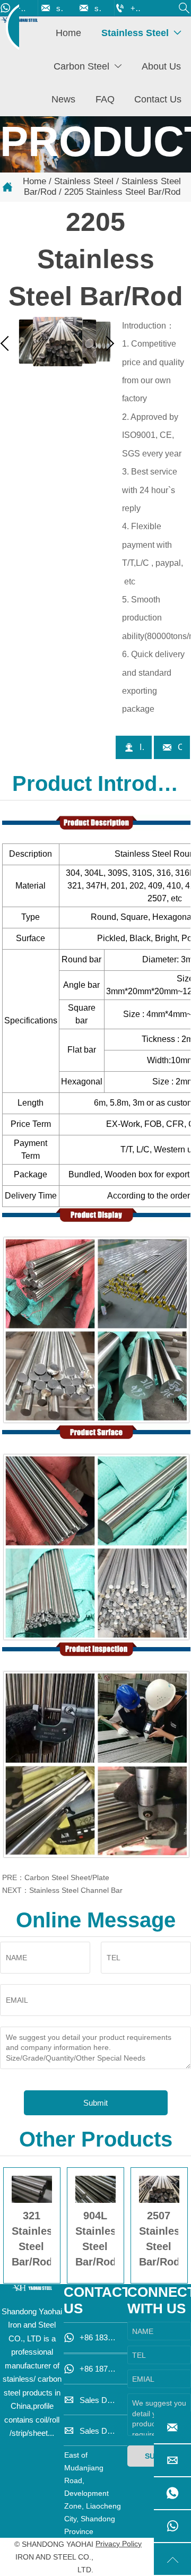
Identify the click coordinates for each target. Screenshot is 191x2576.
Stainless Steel (84, 181)
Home (34, 181)
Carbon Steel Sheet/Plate (67, 1877)
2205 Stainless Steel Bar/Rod (122, 192)
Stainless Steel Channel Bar (76, 1890)
